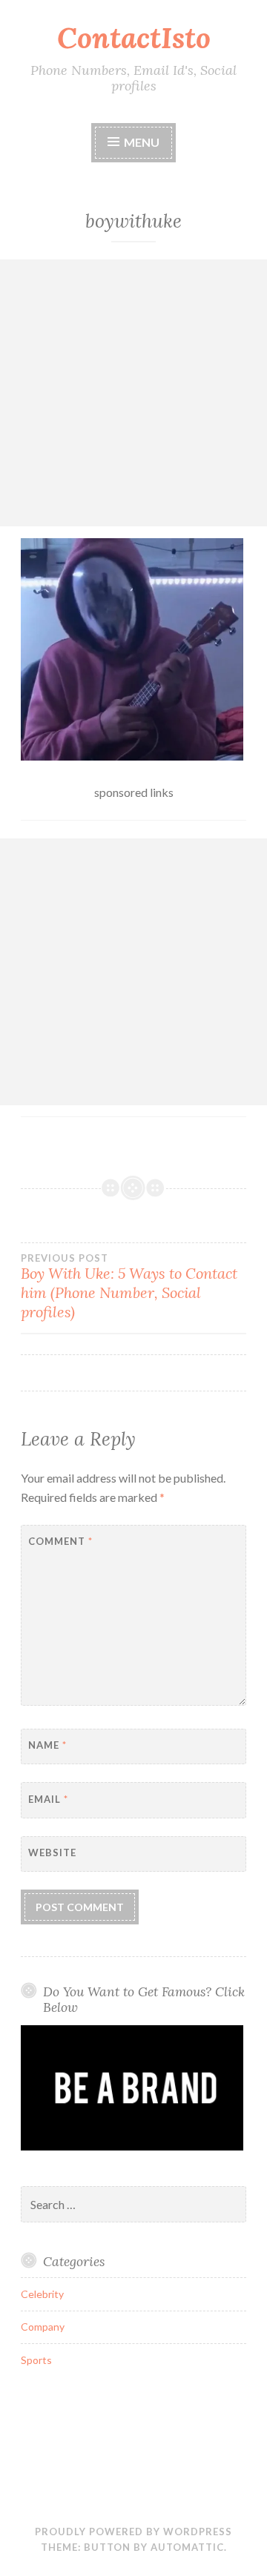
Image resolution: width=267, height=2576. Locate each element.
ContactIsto (134, 38)
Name (47, 1745)
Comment (60, 1541)
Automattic (187, 2547)
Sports (36, 2360)
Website (52, 1852)
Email (48, 1799)
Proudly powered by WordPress (133, 2532)
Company (43, 2327)
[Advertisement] (133, 393)
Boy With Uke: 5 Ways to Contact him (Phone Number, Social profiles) (129, 1287)
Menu (142, 142)
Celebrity (42, 2294)
